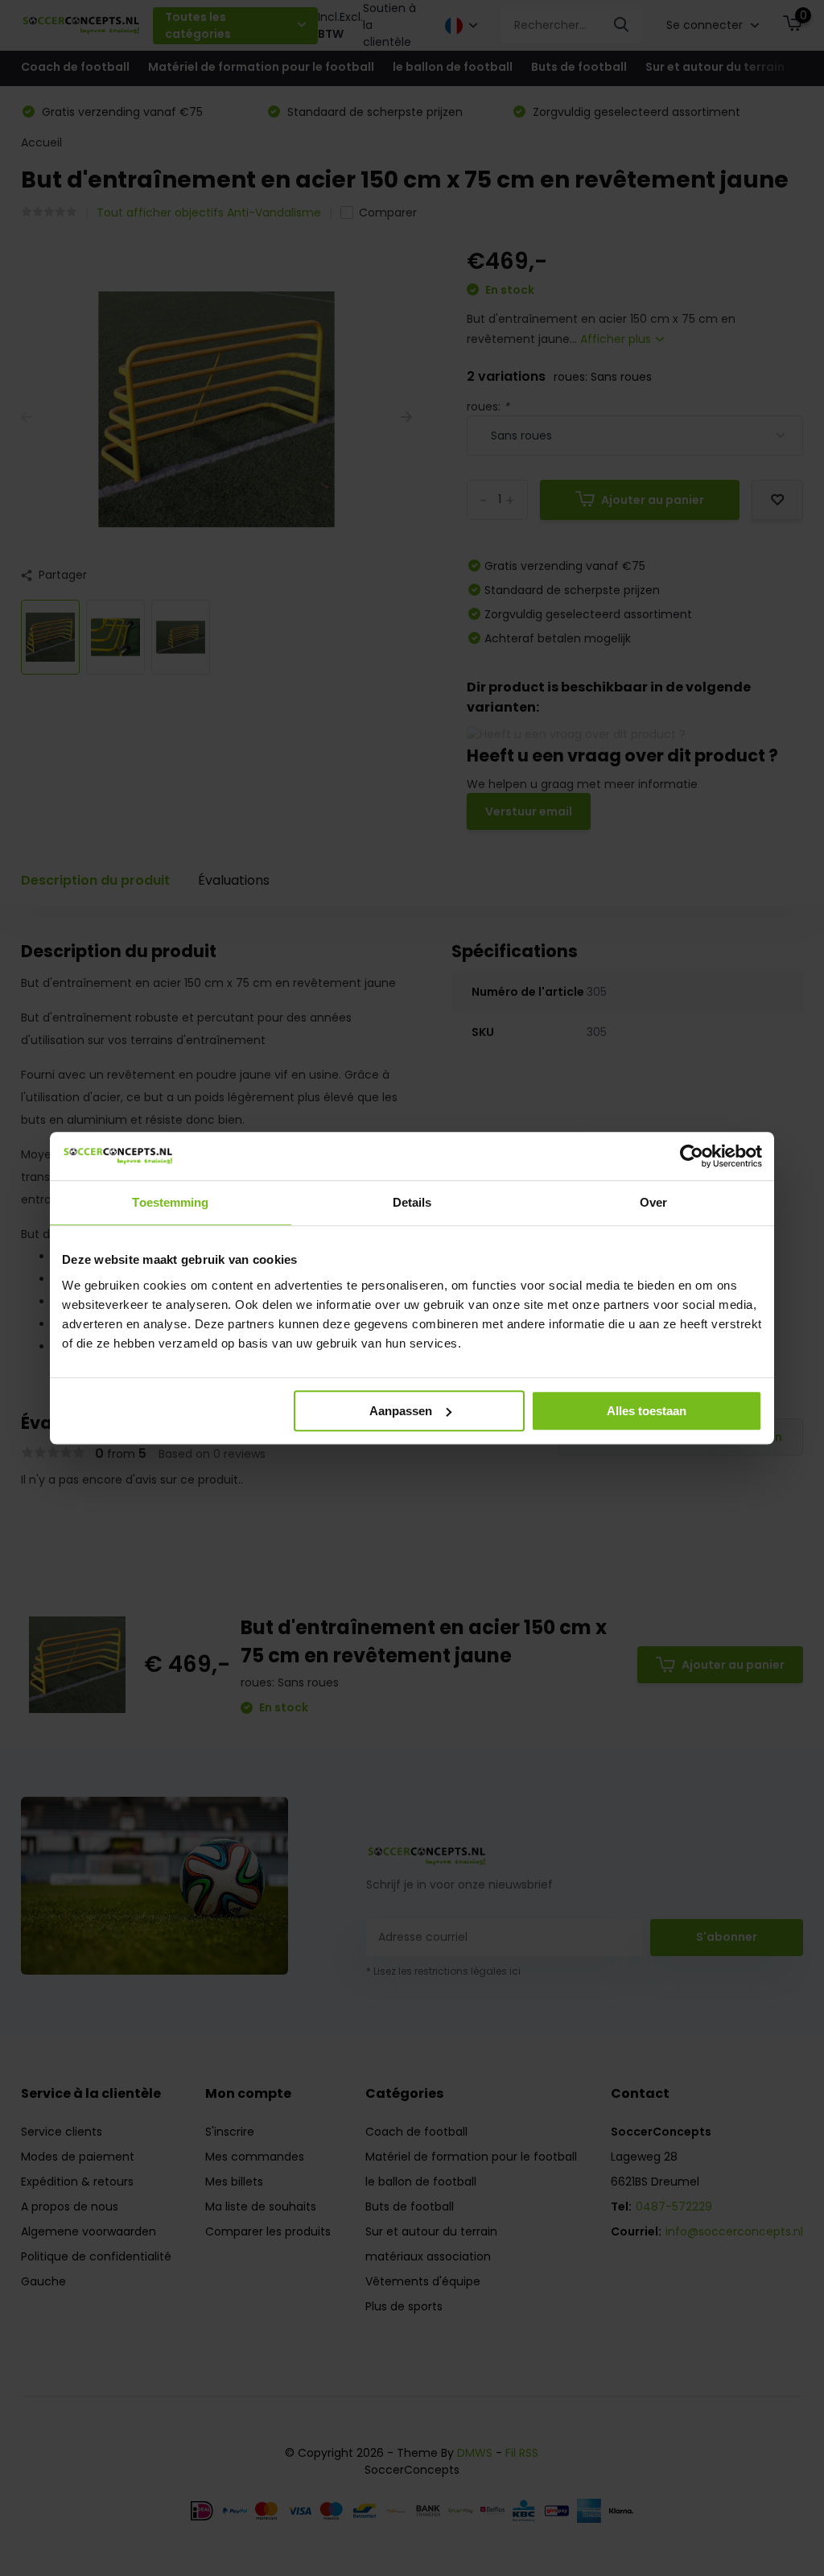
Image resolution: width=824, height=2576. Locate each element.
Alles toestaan (647, 1411)
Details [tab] (412, 1202)
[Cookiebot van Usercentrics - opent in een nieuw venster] (692, 1156)
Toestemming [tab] (170, 1202)
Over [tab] (653, 1202)
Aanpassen (401, 1411)
